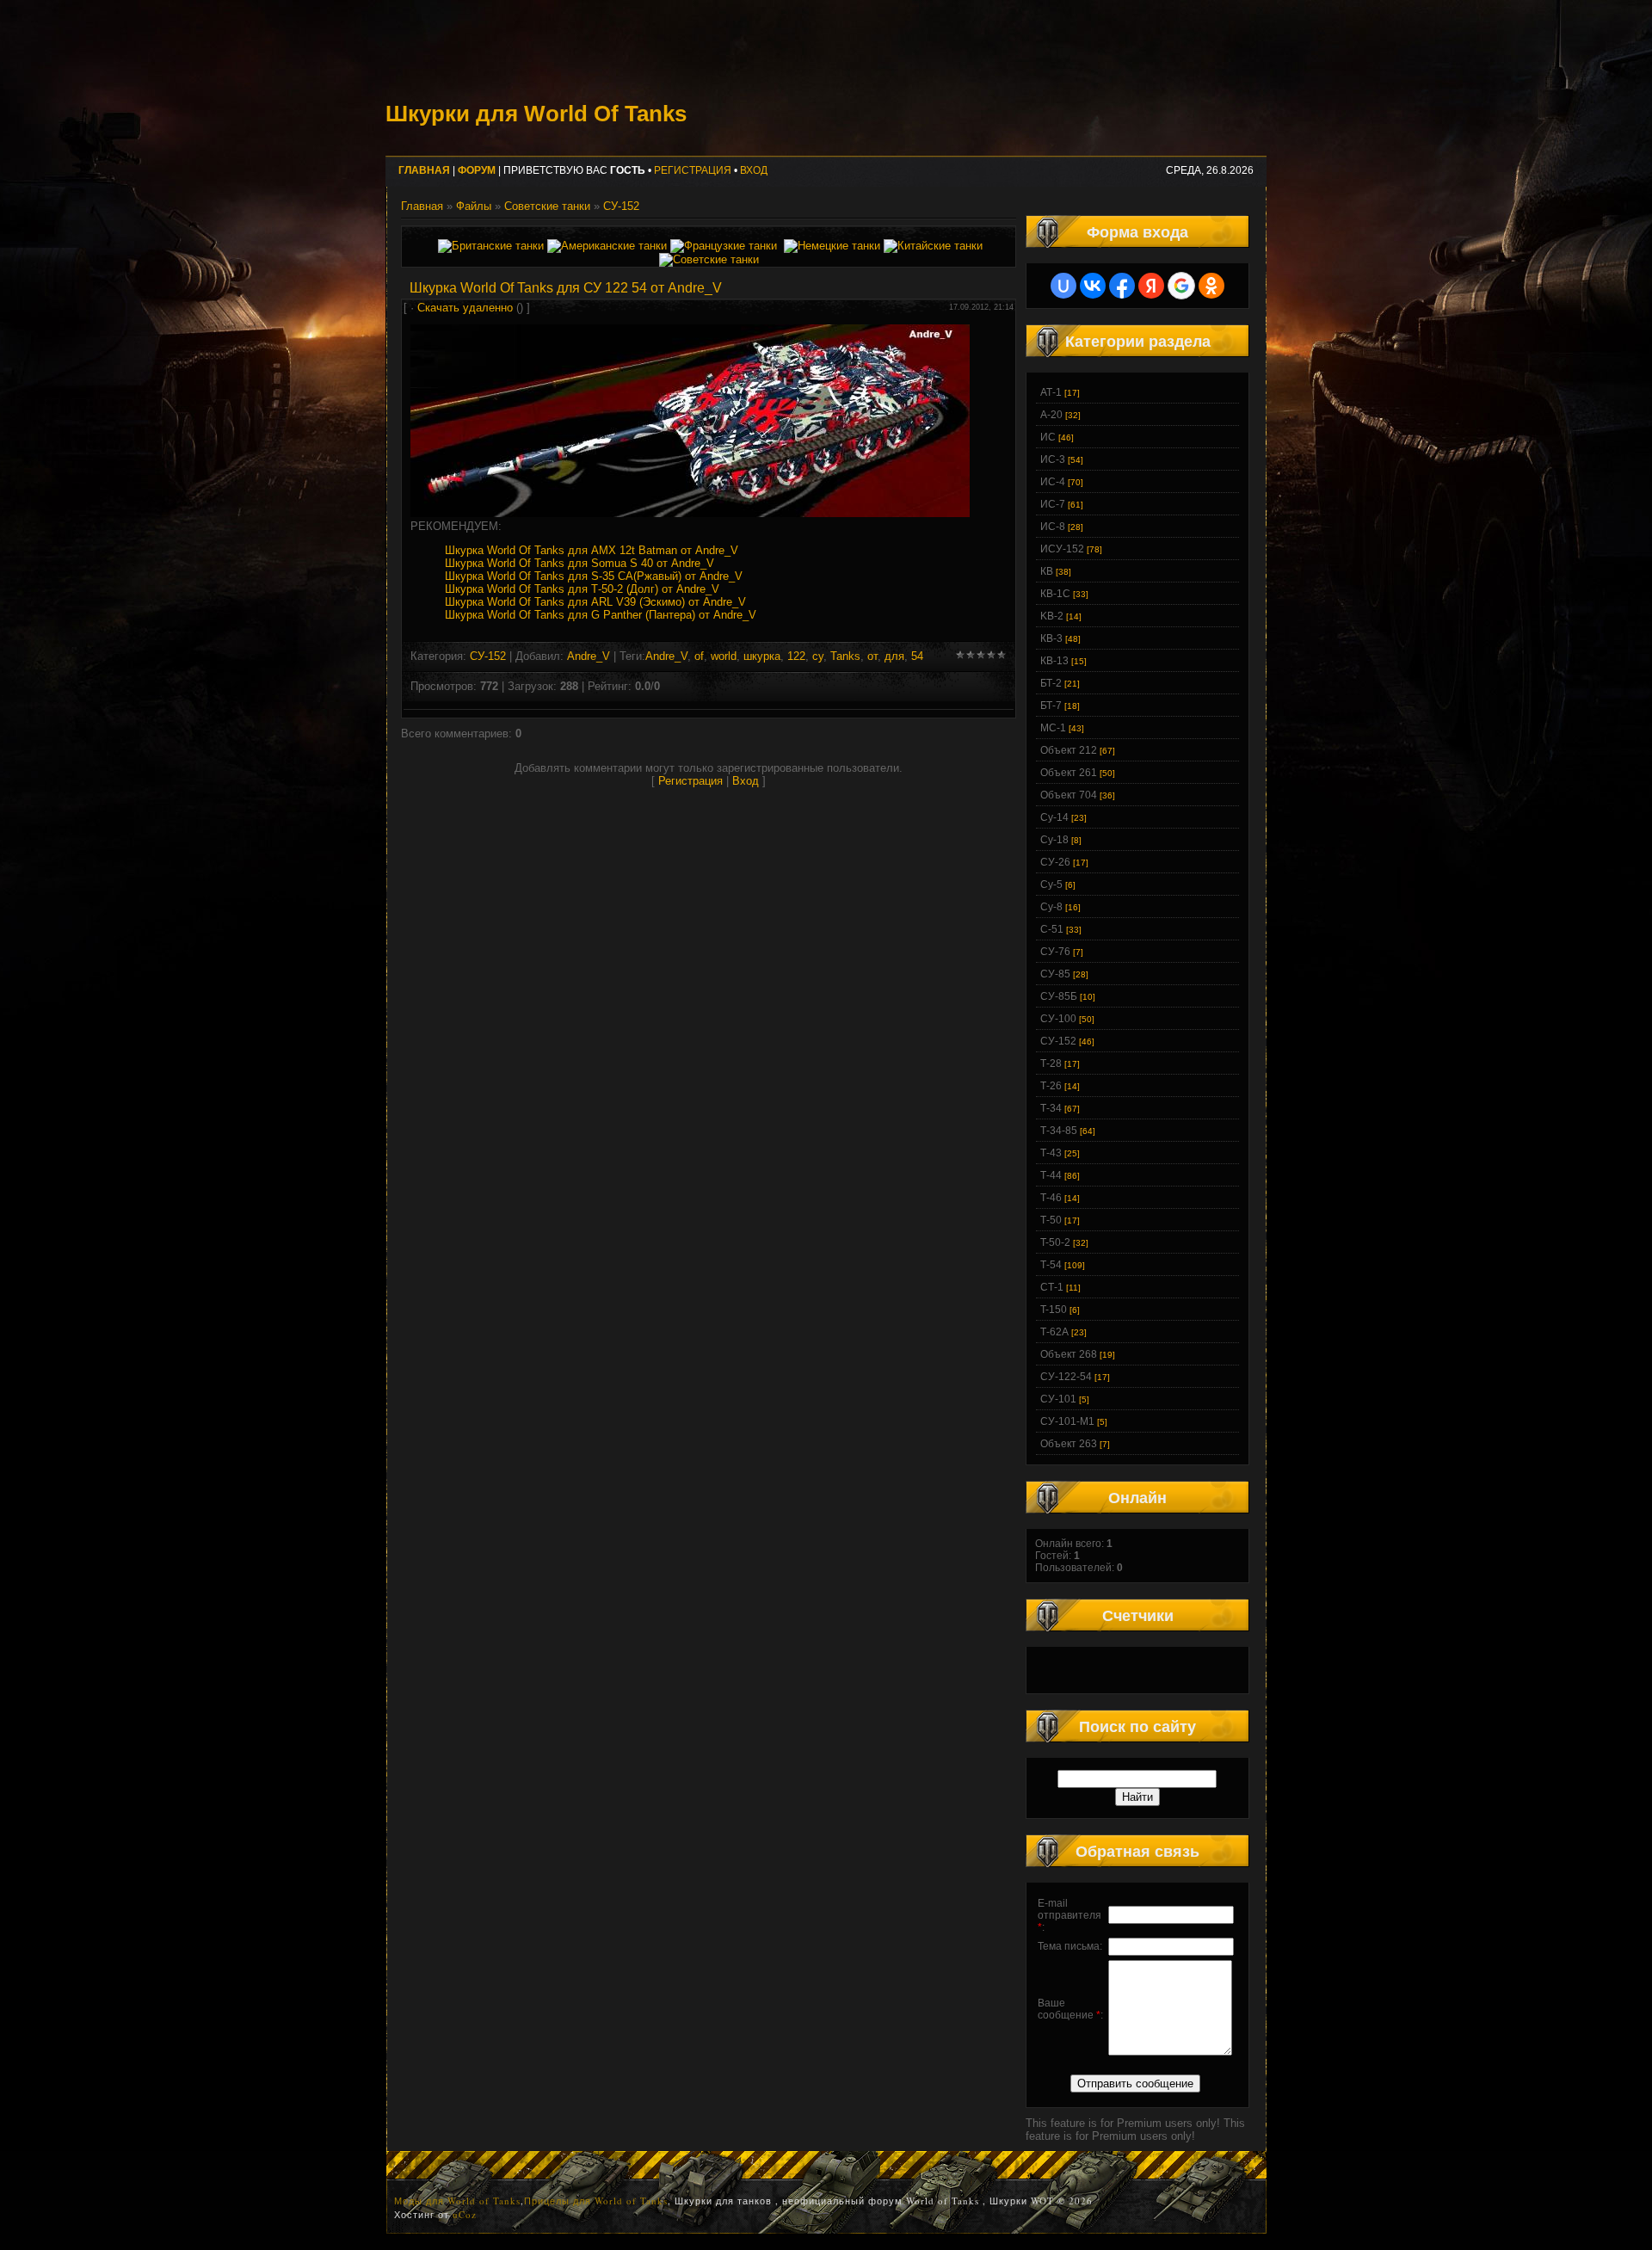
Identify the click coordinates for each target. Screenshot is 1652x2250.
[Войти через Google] (1181, 286)
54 (917, 656)
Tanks (845, 656)
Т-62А (1054, 1332)
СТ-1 (1052, 1287)
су (818, 656)
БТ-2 (1051, 683)
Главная (422, 206)
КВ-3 (1051, 638)
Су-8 (1051, 907)
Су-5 (1051, 885)
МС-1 (1053, 728)
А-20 (1051, 415)
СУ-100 (1058, 1019)
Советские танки (547, 206)
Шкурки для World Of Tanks (536, 114)
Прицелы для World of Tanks (596, 2201)
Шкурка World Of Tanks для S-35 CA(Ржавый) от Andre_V (594, 576)
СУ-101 (1058, 1399)
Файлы (474, 206)
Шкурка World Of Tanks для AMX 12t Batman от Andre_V (592, 550)
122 (796, 656)
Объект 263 (1069, 1444)
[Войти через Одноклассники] (1211, 286)
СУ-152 (621, 206)
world (724, 656)
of (699, 656)
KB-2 (1052, 616)
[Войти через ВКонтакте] (1093, 286)
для (894, 656)
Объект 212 (1069, 750)
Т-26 (1051, 1086)
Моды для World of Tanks (457, 2201)
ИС (1048, 437)
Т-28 (1051, 1063)
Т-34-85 (1059, 1131)
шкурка (762, 656)
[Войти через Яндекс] (1151, 286)
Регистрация (693, 170)
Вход (754, 170)
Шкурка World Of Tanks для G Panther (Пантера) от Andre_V (601, 615)
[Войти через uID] (1063, 286)
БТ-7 (1051, 706)
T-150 (1054, 1310)
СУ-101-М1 (1067, 1421)
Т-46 (1051, 1198)
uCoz (465, 2214)
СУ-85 (1055, 974)
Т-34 (1051, 1108)
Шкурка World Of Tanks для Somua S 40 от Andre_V (579, 563)
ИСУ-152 (1062, 549)
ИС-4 (1053, 482)
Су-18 (1054, 840)
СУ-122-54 (1066, 1377)
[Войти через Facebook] (1122, 286)
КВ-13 (1054, 661)
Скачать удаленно (465, 308)
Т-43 (1051, 1153)
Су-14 (1054, 817)
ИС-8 (1053, 527)
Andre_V (589, 656)
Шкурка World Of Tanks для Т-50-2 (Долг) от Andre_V (582, 589)
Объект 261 (1069, 773)
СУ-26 (1055, 862)
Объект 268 (1069, 1354)
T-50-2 (1055, 1242)
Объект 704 (1069, 795)
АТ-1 (1051, 392)
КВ (1047, 571)
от (872, 656)
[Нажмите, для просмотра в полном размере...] (690, 513)
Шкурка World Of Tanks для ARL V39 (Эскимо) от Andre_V (595, 602)
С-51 (1052, 929)
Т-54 (1051, 1265)
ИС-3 (1053, 459)
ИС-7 (1053, 504)
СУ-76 (1055, 952)
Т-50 (1051, 1220)
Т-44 (1051, 1175)
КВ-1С (1055, 594)
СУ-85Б (1059, 996)
